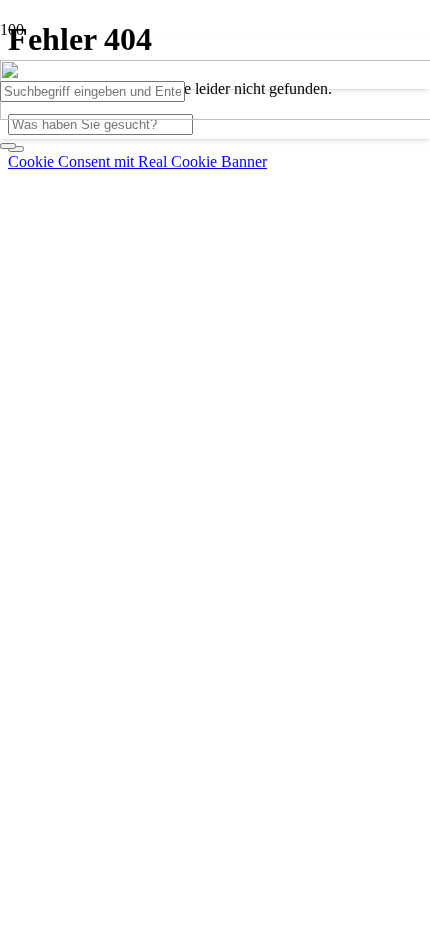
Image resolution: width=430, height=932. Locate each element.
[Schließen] (8, 146)
